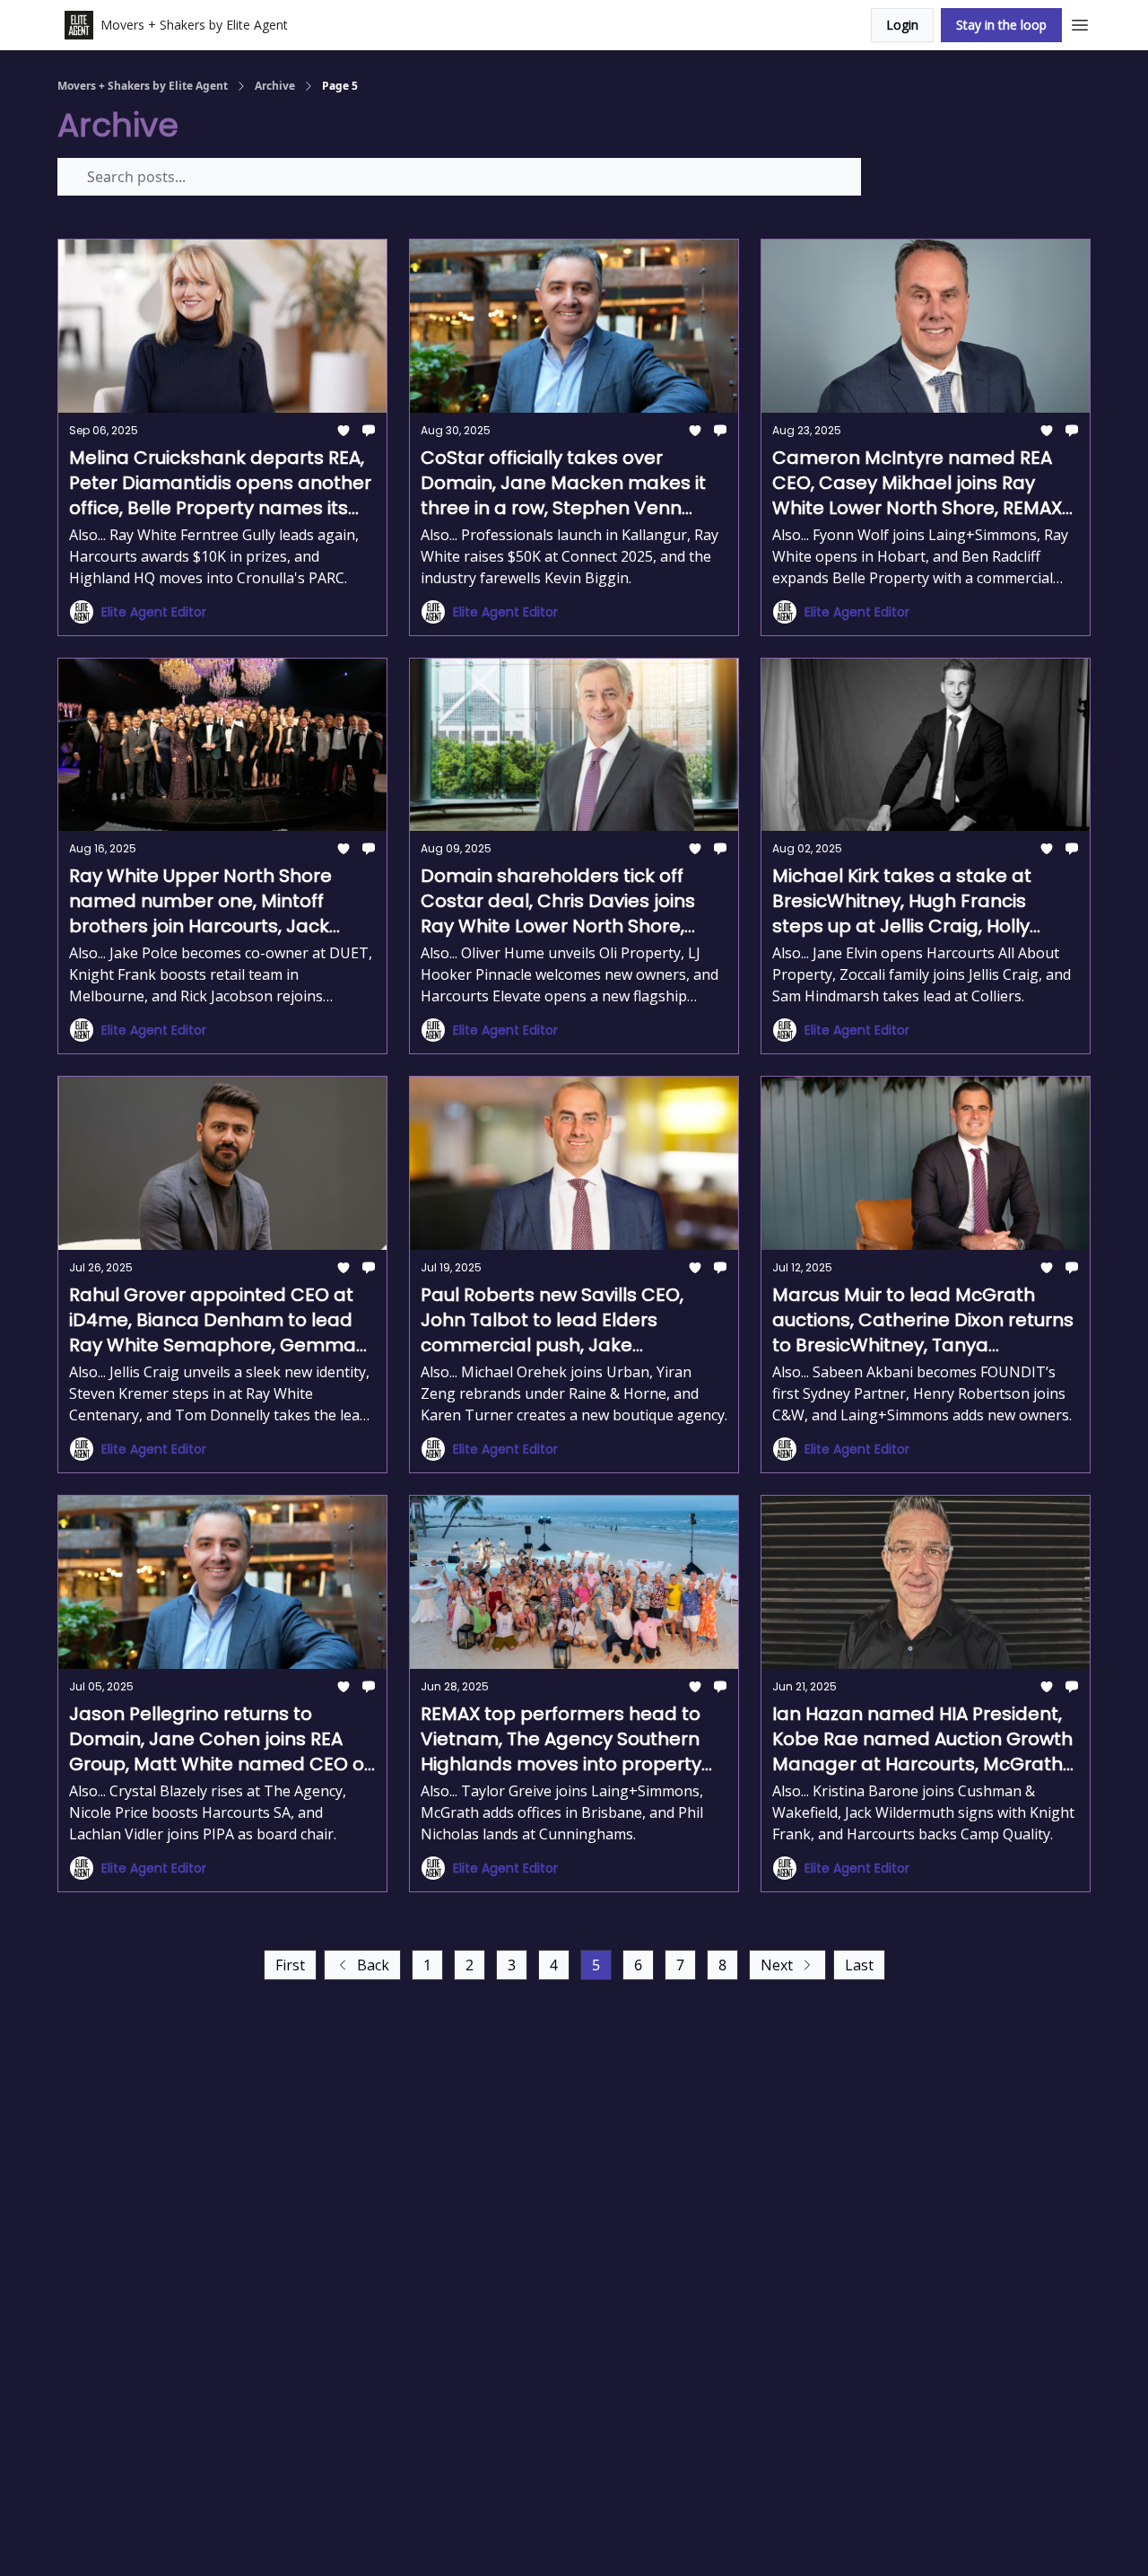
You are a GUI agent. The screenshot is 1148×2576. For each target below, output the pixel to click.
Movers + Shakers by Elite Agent (143, 86)
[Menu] (1080, 22)
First (290, 1965)
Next (777, 1965)
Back (373, 1965)
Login (902, 25)
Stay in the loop (1001, 25)
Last (859, 1965)
